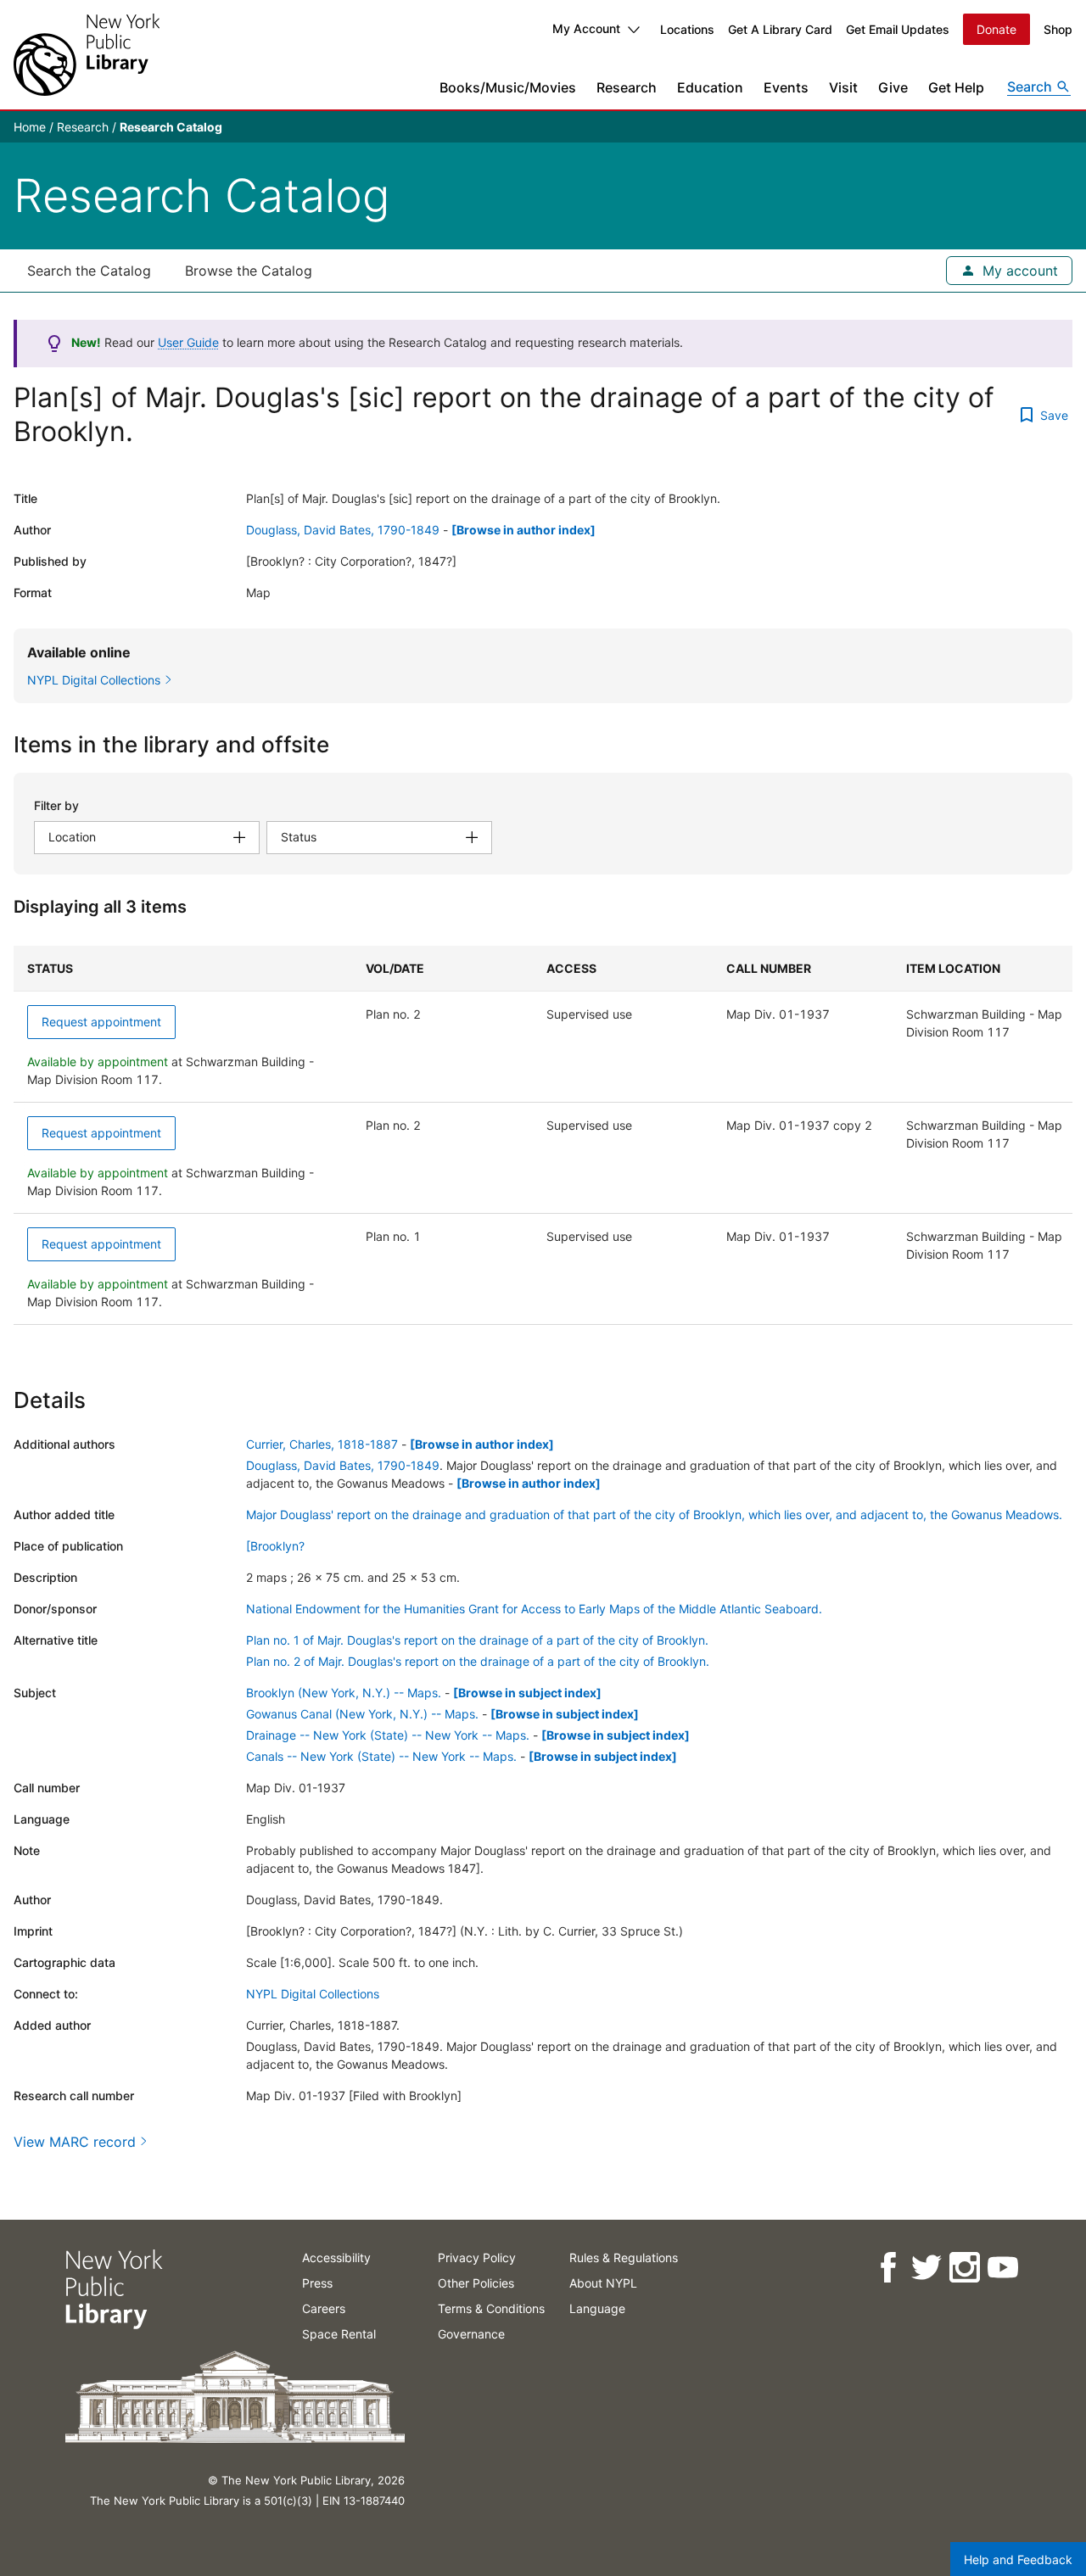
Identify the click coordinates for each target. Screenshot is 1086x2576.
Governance (471, 2334)
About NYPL (603, 2283)
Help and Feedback (1018, 2559)
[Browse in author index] (523, 530)
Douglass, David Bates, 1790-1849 (343, 530)
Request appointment (101, 1022)
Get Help (956, 87)
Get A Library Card (780, 29)
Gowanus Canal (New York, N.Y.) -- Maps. (362, 1714)
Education (710, 87)
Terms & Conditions (491, 2308)
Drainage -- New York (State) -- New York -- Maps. (388, 1735)
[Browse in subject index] (527, 1693)
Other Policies (476, 2283)
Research (627, 87)
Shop (1058, 29)
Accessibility (336, 2257)
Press (317, 2283)
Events (786, 87)
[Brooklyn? (275, 1546)
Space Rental (339, 2334)
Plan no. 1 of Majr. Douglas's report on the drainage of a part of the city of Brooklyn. (477, 1640)
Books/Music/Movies (508, 87)
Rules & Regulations (624, 2257)
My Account (586, 28)
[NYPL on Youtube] (1002, 2268)
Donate (996, 29)
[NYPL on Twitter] (925, 2268)
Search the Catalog (89, 271)
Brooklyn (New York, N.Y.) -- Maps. (344, 1693)
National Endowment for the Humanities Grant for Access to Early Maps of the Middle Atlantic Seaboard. (534, 1609)
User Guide (188, 342)
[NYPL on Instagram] (963, 2268)
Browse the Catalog (249, 271)
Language (597, 2308)
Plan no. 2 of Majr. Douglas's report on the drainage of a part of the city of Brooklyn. (478, 1661)
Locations (687, 29)
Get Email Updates (898, 29)
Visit (843, 87)
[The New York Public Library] (87, 55)
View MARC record (75, 2142)
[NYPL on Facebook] (887, 2268)
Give (893, 87)
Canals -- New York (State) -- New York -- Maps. (381, 1756)
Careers (324, 2308)
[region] (543, 1135)
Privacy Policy (477, 2257)
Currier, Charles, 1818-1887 (322, 1444)
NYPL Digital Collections (313, 1994)
